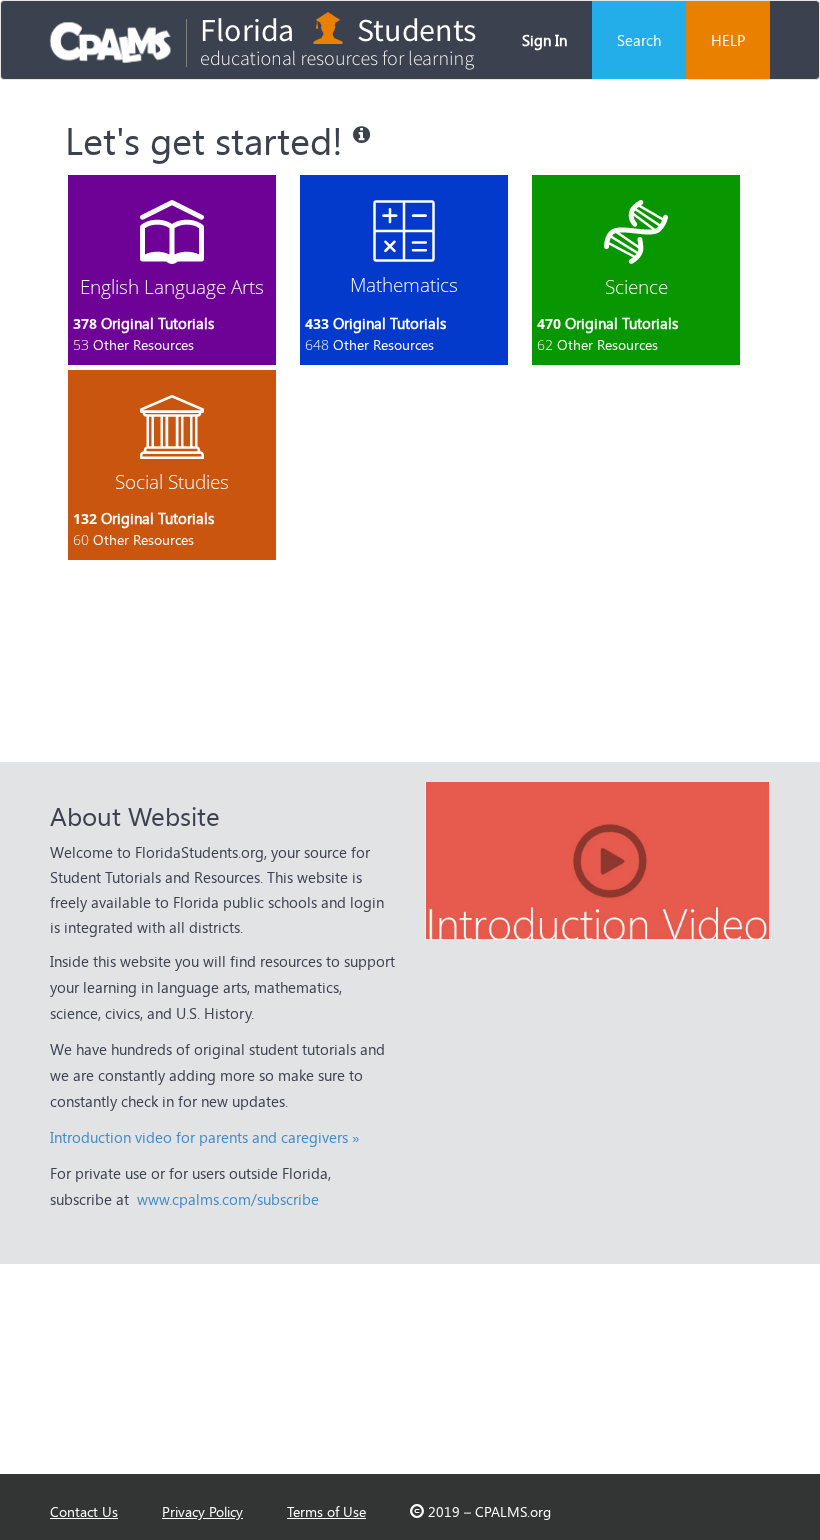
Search (639, 40)
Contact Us (84, 1511)
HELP (728, 40)
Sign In (544, 40)
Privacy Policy (202, 1511)
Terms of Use (326, 1511)
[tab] (172, 270)
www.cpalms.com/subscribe (228, 1199)
